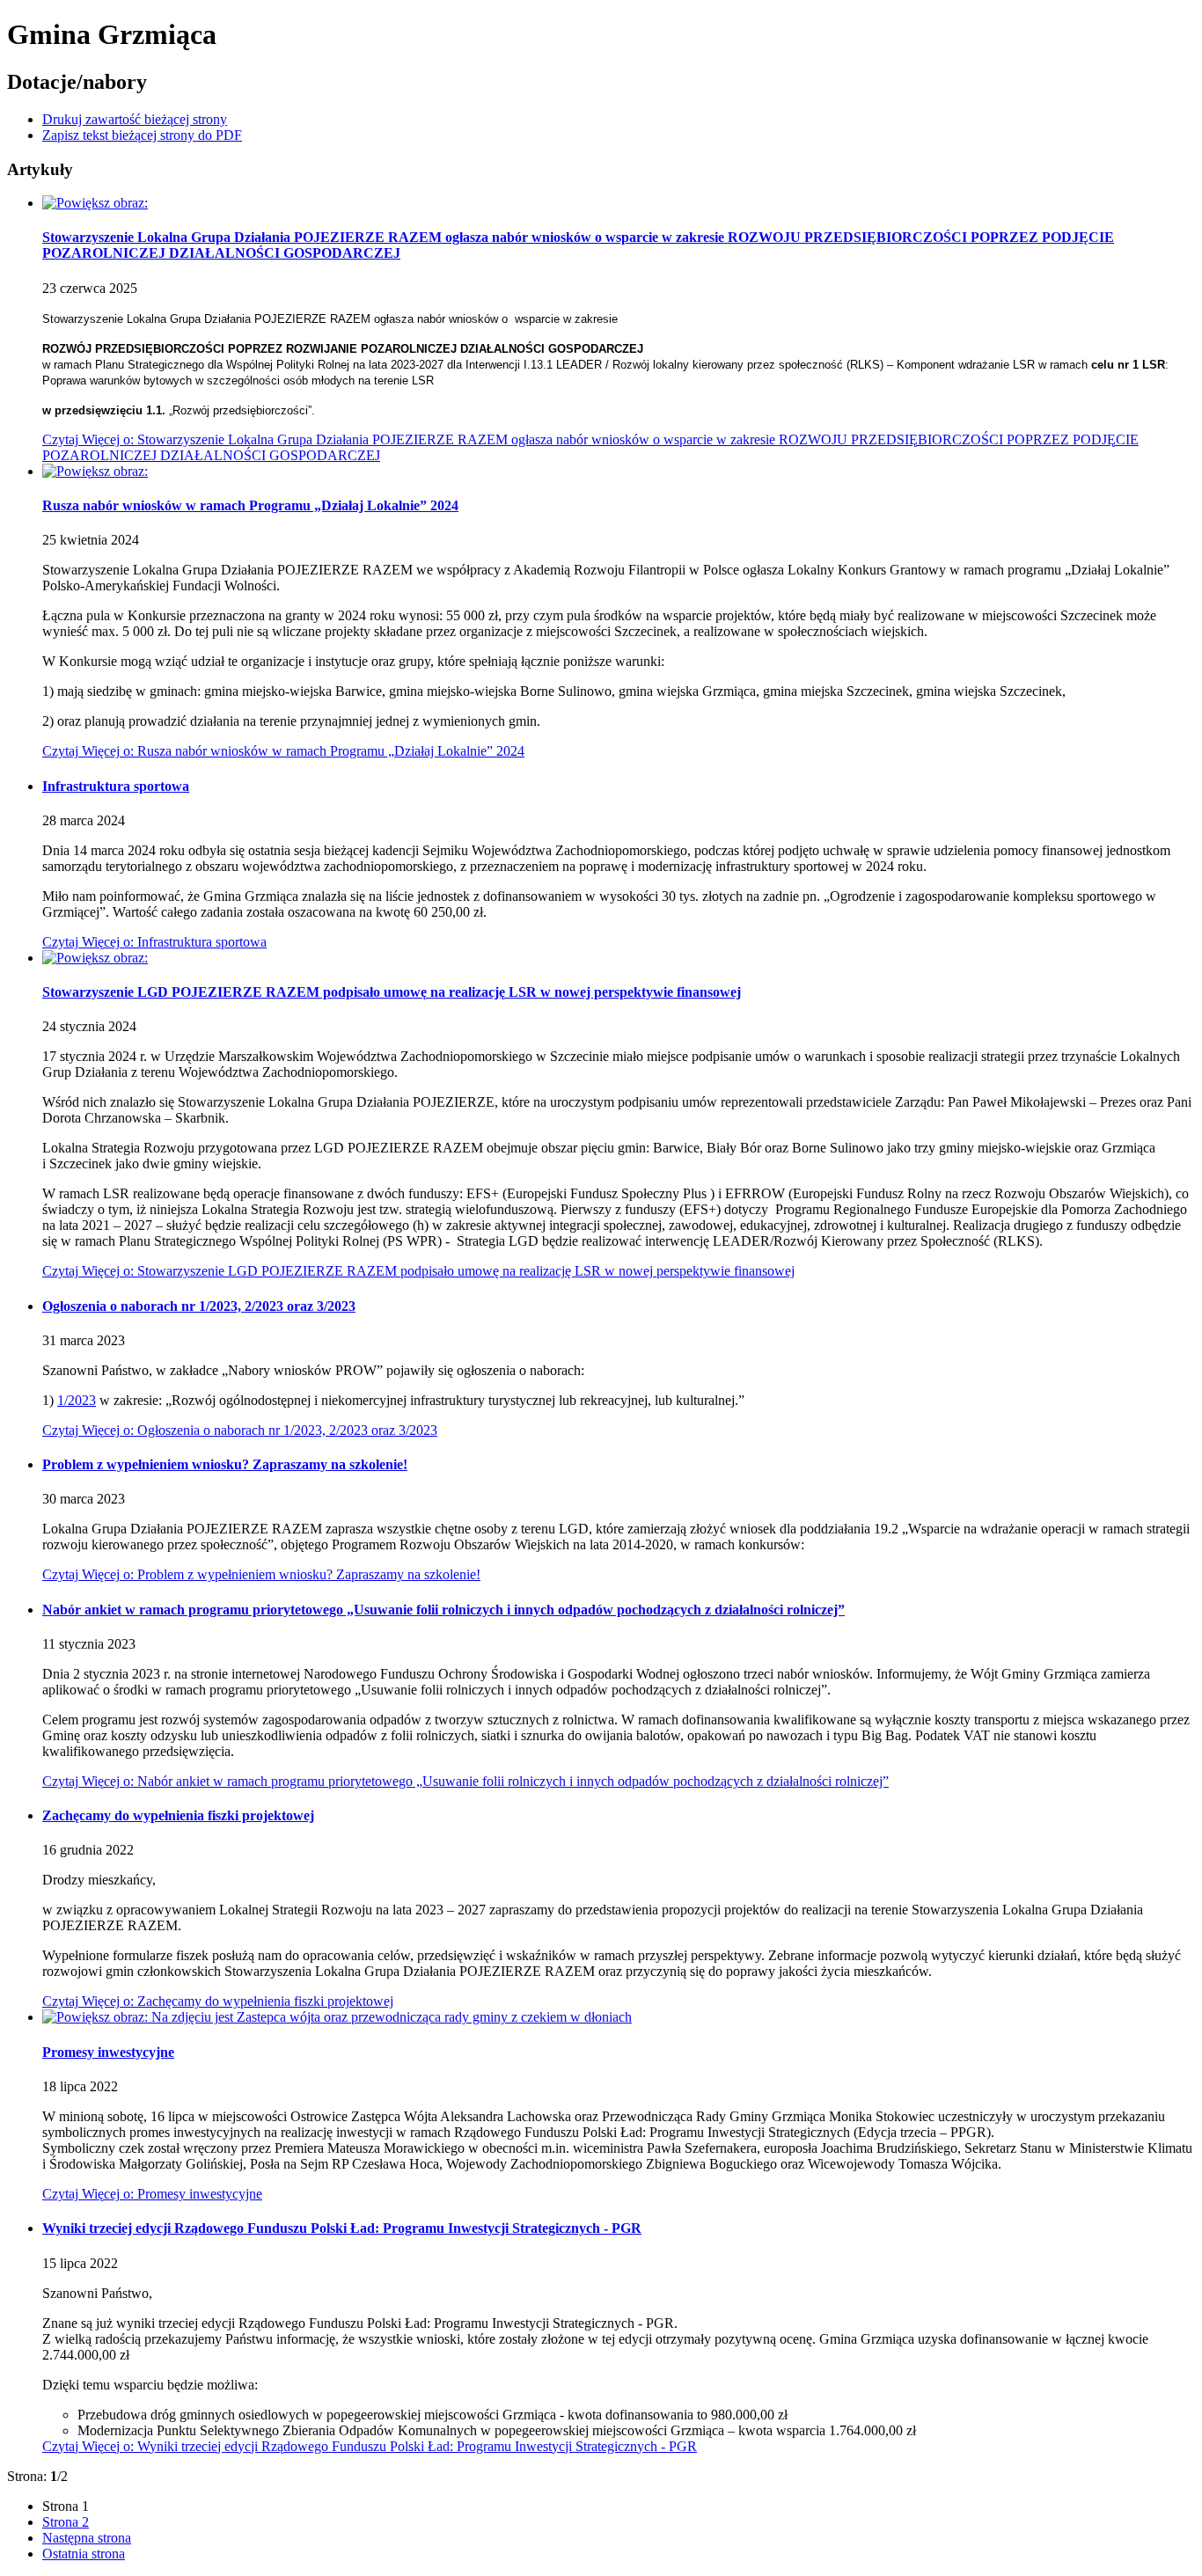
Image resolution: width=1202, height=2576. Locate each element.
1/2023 (77, 1400)
